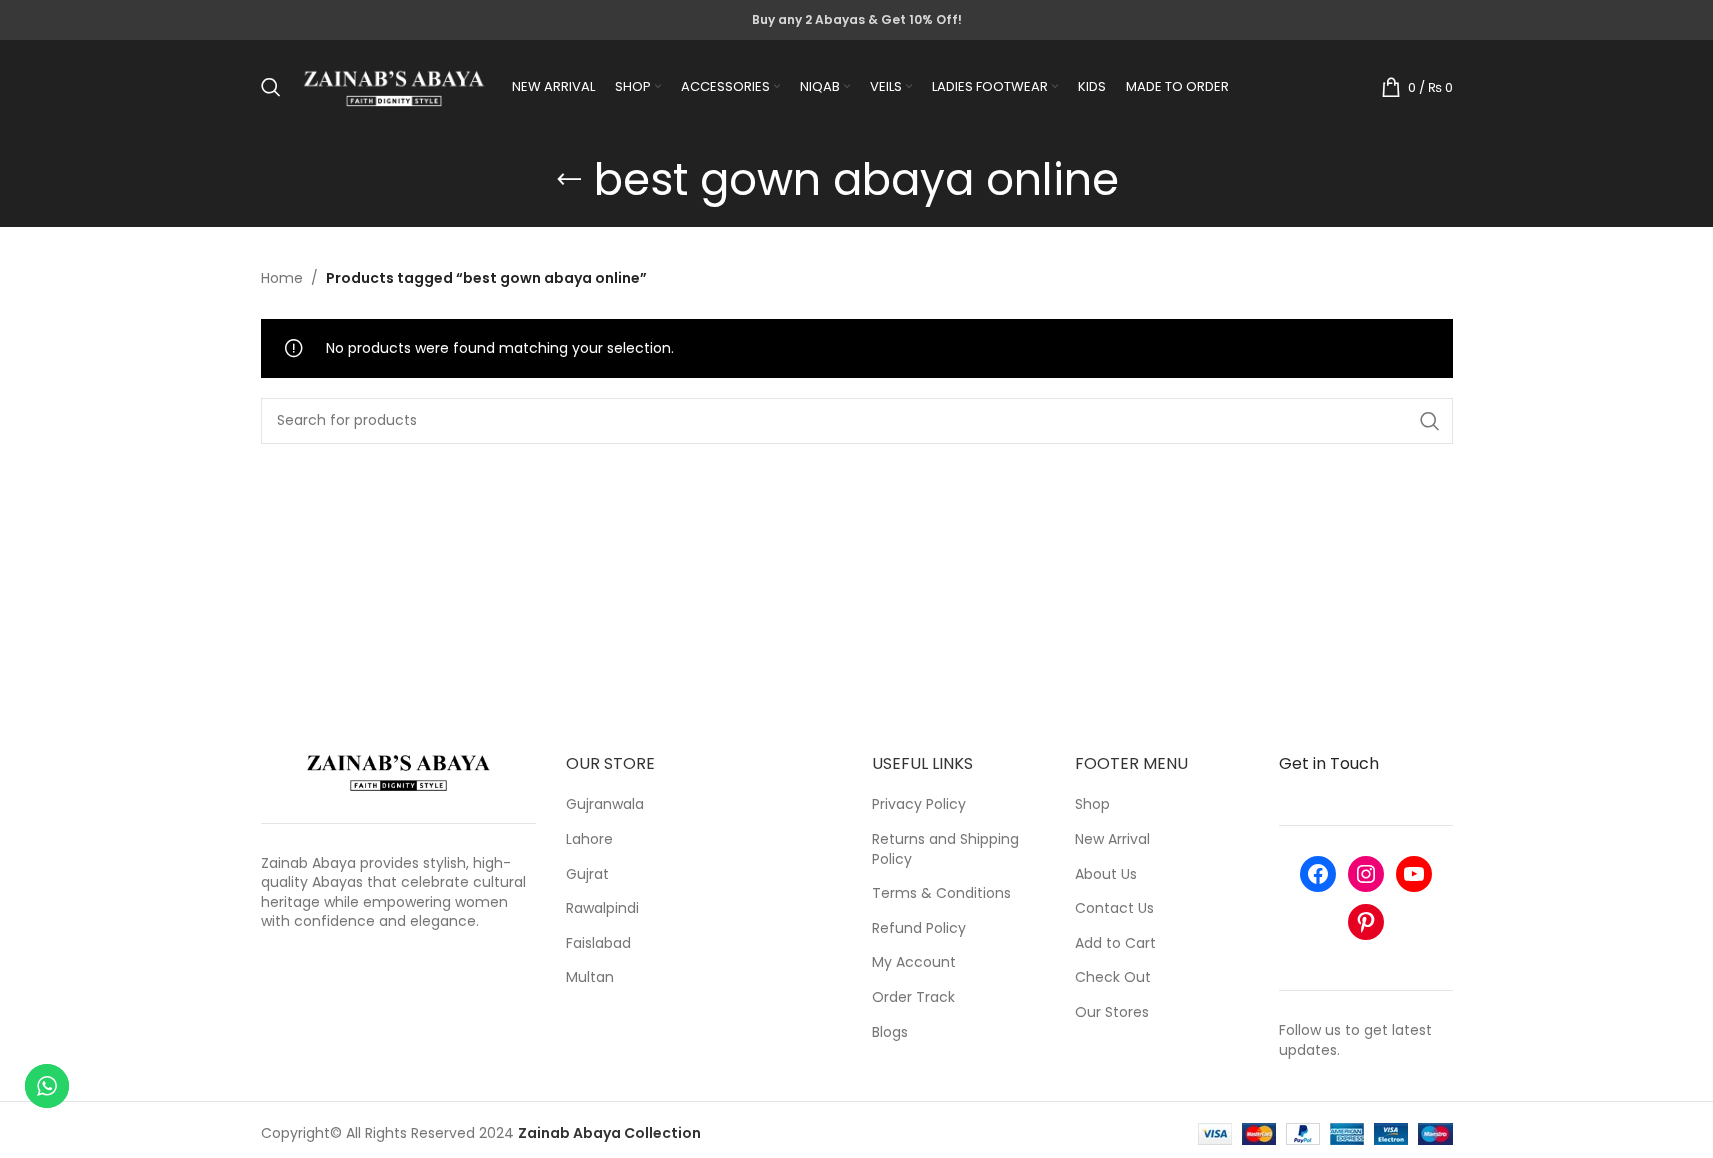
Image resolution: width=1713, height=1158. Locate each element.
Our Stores (1112, 1012)
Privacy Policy (919, 804)
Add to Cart (1115, 943)
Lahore (589, 839)
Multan (590, 977)
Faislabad (598, 943)
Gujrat (587, 874)
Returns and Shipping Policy (945, 849)
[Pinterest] (1366, 922)
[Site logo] (394, 86)
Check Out (1113, 977)
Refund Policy (919, 928)
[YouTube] (1414, 874)
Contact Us (1114, 908)
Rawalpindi (602, 908)
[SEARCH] (1430, 421)
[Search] (271, 87)
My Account (914, 962)
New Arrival (1112, 839)
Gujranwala (605, 804)
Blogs (890, 1032)
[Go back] (569, 180)
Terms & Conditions (941, 893)
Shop (1092, 804)
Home (282, 278)
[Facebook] (1318, 874)
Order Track (913, 997)
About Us (1106, 874)
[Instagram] (1366, 874)
